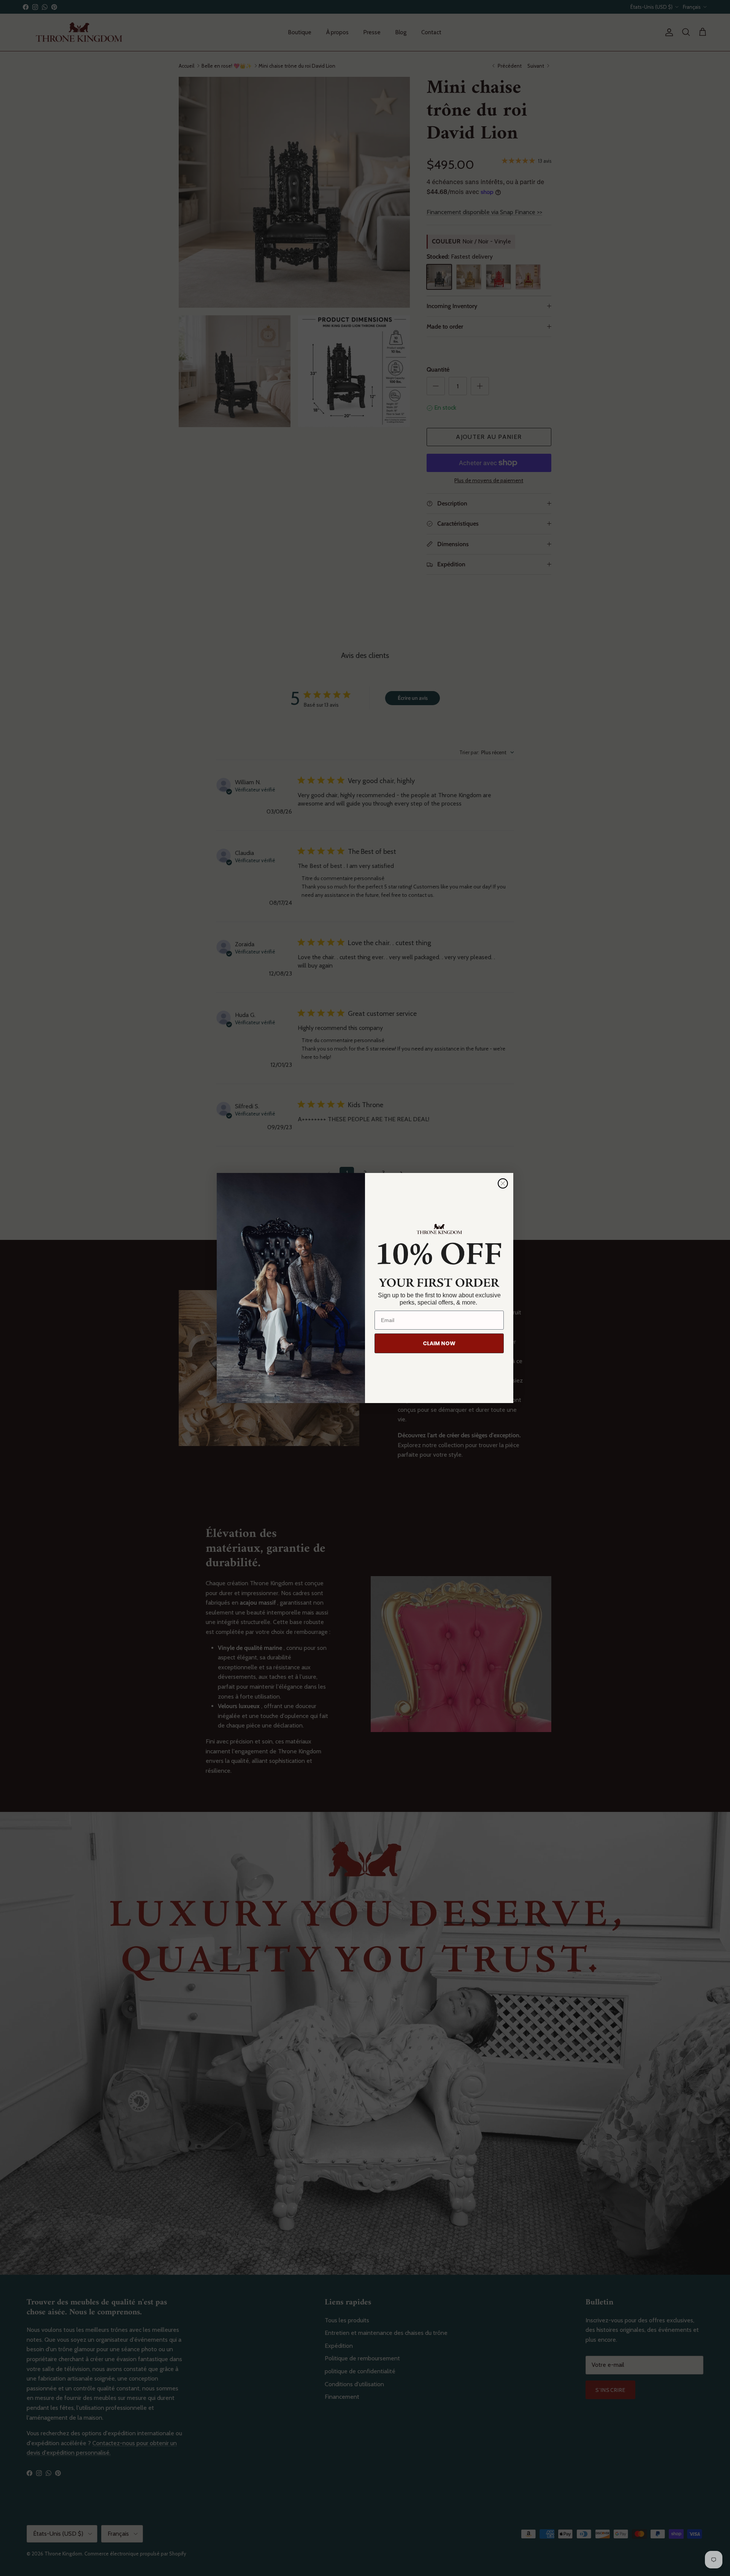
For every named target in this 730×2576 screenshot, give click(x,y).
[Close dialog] (503, 1183)
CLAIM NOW (439, 1343)
